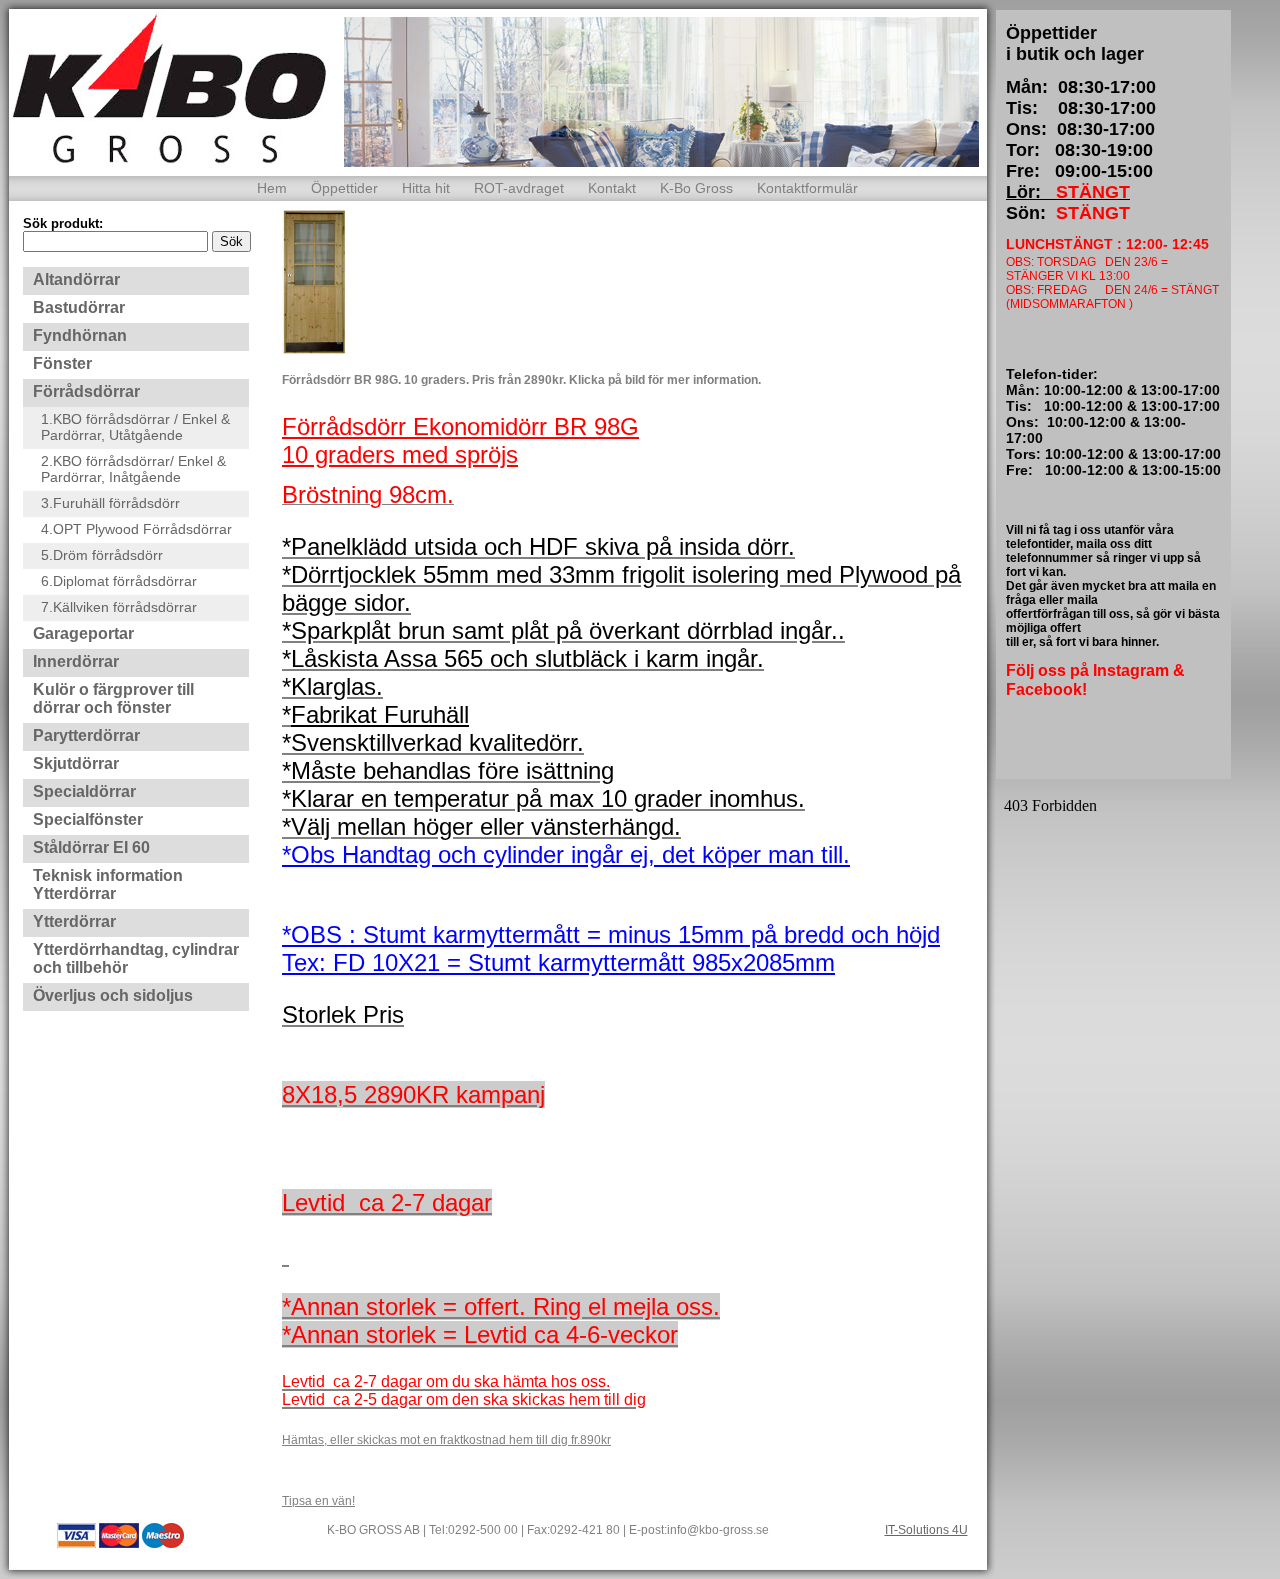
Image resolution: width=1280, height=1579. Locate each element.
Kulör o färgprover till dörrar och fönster (113, 698)
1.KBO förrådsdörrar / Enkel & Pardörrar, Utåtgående (135, 427)
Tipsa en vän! (318, 1501)
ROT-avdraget (519, 188)
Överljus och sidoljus (113, 995)
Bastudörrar (79, 307)
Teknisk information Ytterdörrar (108, 884)
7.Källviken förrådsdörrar (119, 607)
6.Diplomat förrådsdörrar (119, 581)
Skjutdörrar (76, 763)
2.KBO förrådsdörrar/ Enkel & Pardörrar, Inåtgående (133, 469)
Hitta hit (426, 188)
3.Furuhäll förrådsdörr (110, 503)
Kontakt (612, 188)
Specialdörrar (84, 791)
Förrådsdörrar (86, 391)
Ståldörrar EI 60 (91, 847)
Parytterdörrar (86, 735)
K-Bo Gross (696, 188)
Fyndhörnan (80, 335)
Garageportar (83, 633)
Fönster (62, 363)
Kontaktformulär (807, 188)
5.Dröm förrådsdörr (102, 555)
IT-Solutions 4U (926, 1530)
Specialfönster (88, 819)
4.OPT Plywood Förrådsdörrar (136, 529)
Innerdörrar (76, 661)
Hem (272, 188)
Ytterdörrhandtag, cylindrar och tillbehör (136, 958)
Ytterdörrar (74, 921)
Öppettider (344, 188)
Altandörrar (76, 279)
